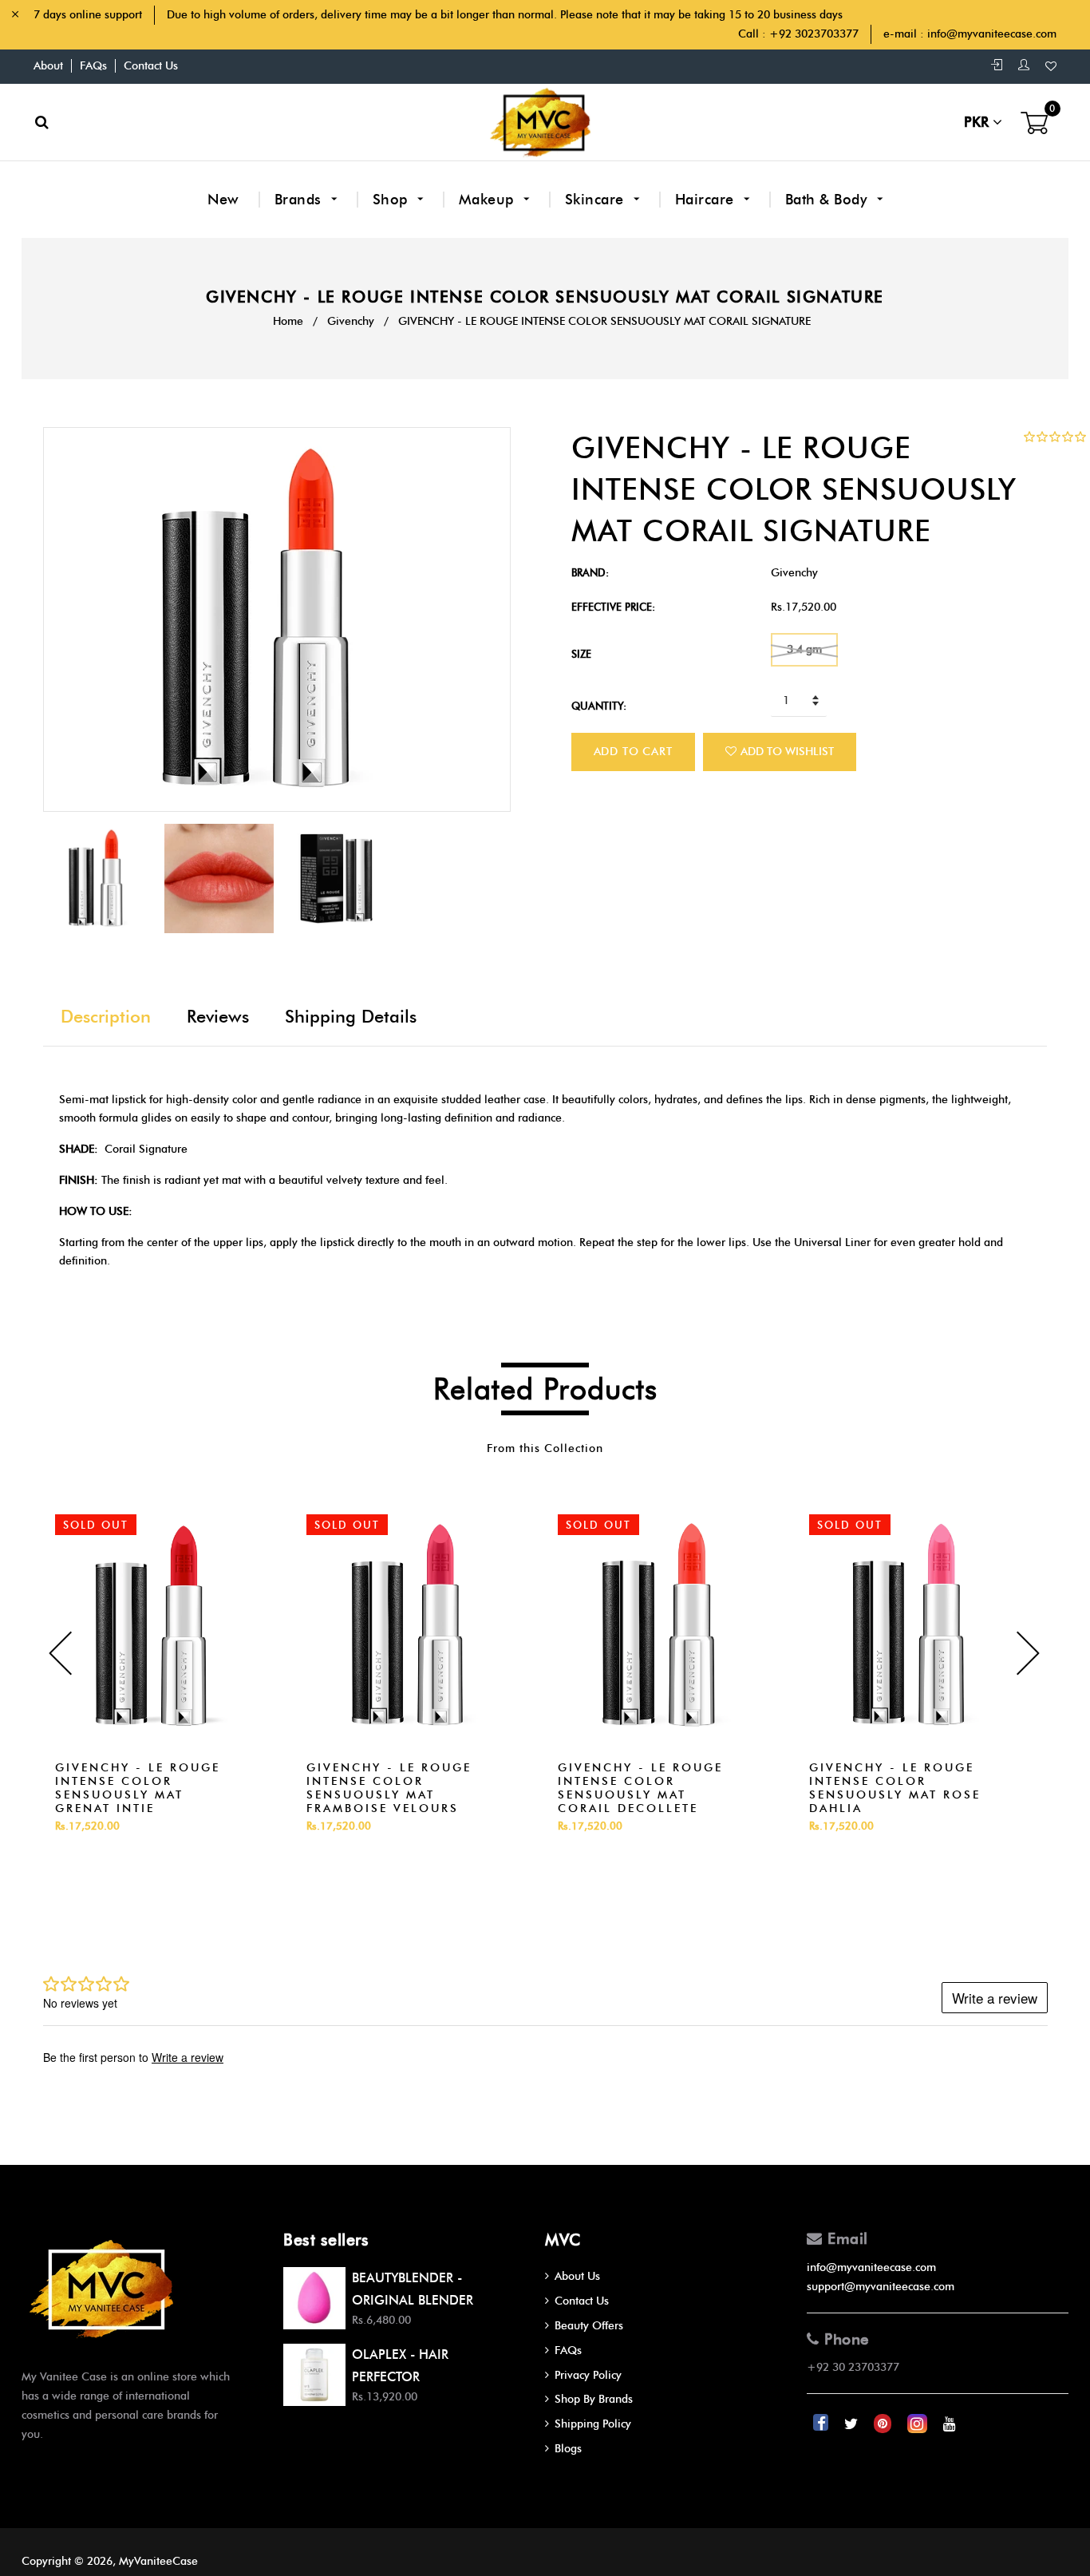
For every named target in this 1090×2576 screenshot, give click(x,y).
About (48, 66)
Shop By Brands (594, 2399)
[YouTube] (950, 2424)
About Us (577, 2276)
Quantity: (599, 706)
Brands (300, 200)
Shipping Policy (593, 2424)
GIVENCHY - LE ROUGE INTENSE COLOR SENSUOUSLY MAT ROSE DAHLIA (895, 1788)
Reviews (218, 1017)
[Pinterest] (884, 2424)
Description (106, 1017)
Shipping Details (351, 1017)
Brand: (590, 572)
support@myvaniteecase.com (881, 2287)
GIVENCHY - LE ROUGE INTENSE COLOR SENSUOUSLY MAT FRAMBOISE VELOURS (389, 1788)
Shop (393, 200)
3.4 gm (804, 649)
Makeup (489, 200)
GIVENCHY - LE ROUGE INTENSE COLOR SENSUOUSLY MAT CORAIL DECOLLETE (640, 1788)
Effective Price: (613, 607)
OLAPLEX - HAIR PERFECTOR (400, 2365)
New (223, 200)
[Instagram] (919, 2424)
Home (288, 321)
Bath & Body (828, 200)
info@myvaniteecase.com (992, 34)
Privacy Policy (588, 2375)
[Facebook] (822, 2424)
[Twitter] (853, 2424)
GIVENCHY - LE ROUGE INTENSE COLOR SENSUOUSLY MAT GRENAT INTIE (138, 1788)
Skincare (597, 200)
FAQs (93, 66)
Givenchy (351, 321)
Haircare (707, 200)
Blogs (568, 2449)
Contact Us (151, 66)
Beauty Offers (589, 2326)
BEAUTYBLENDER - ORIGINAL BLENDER (413, 2289)
